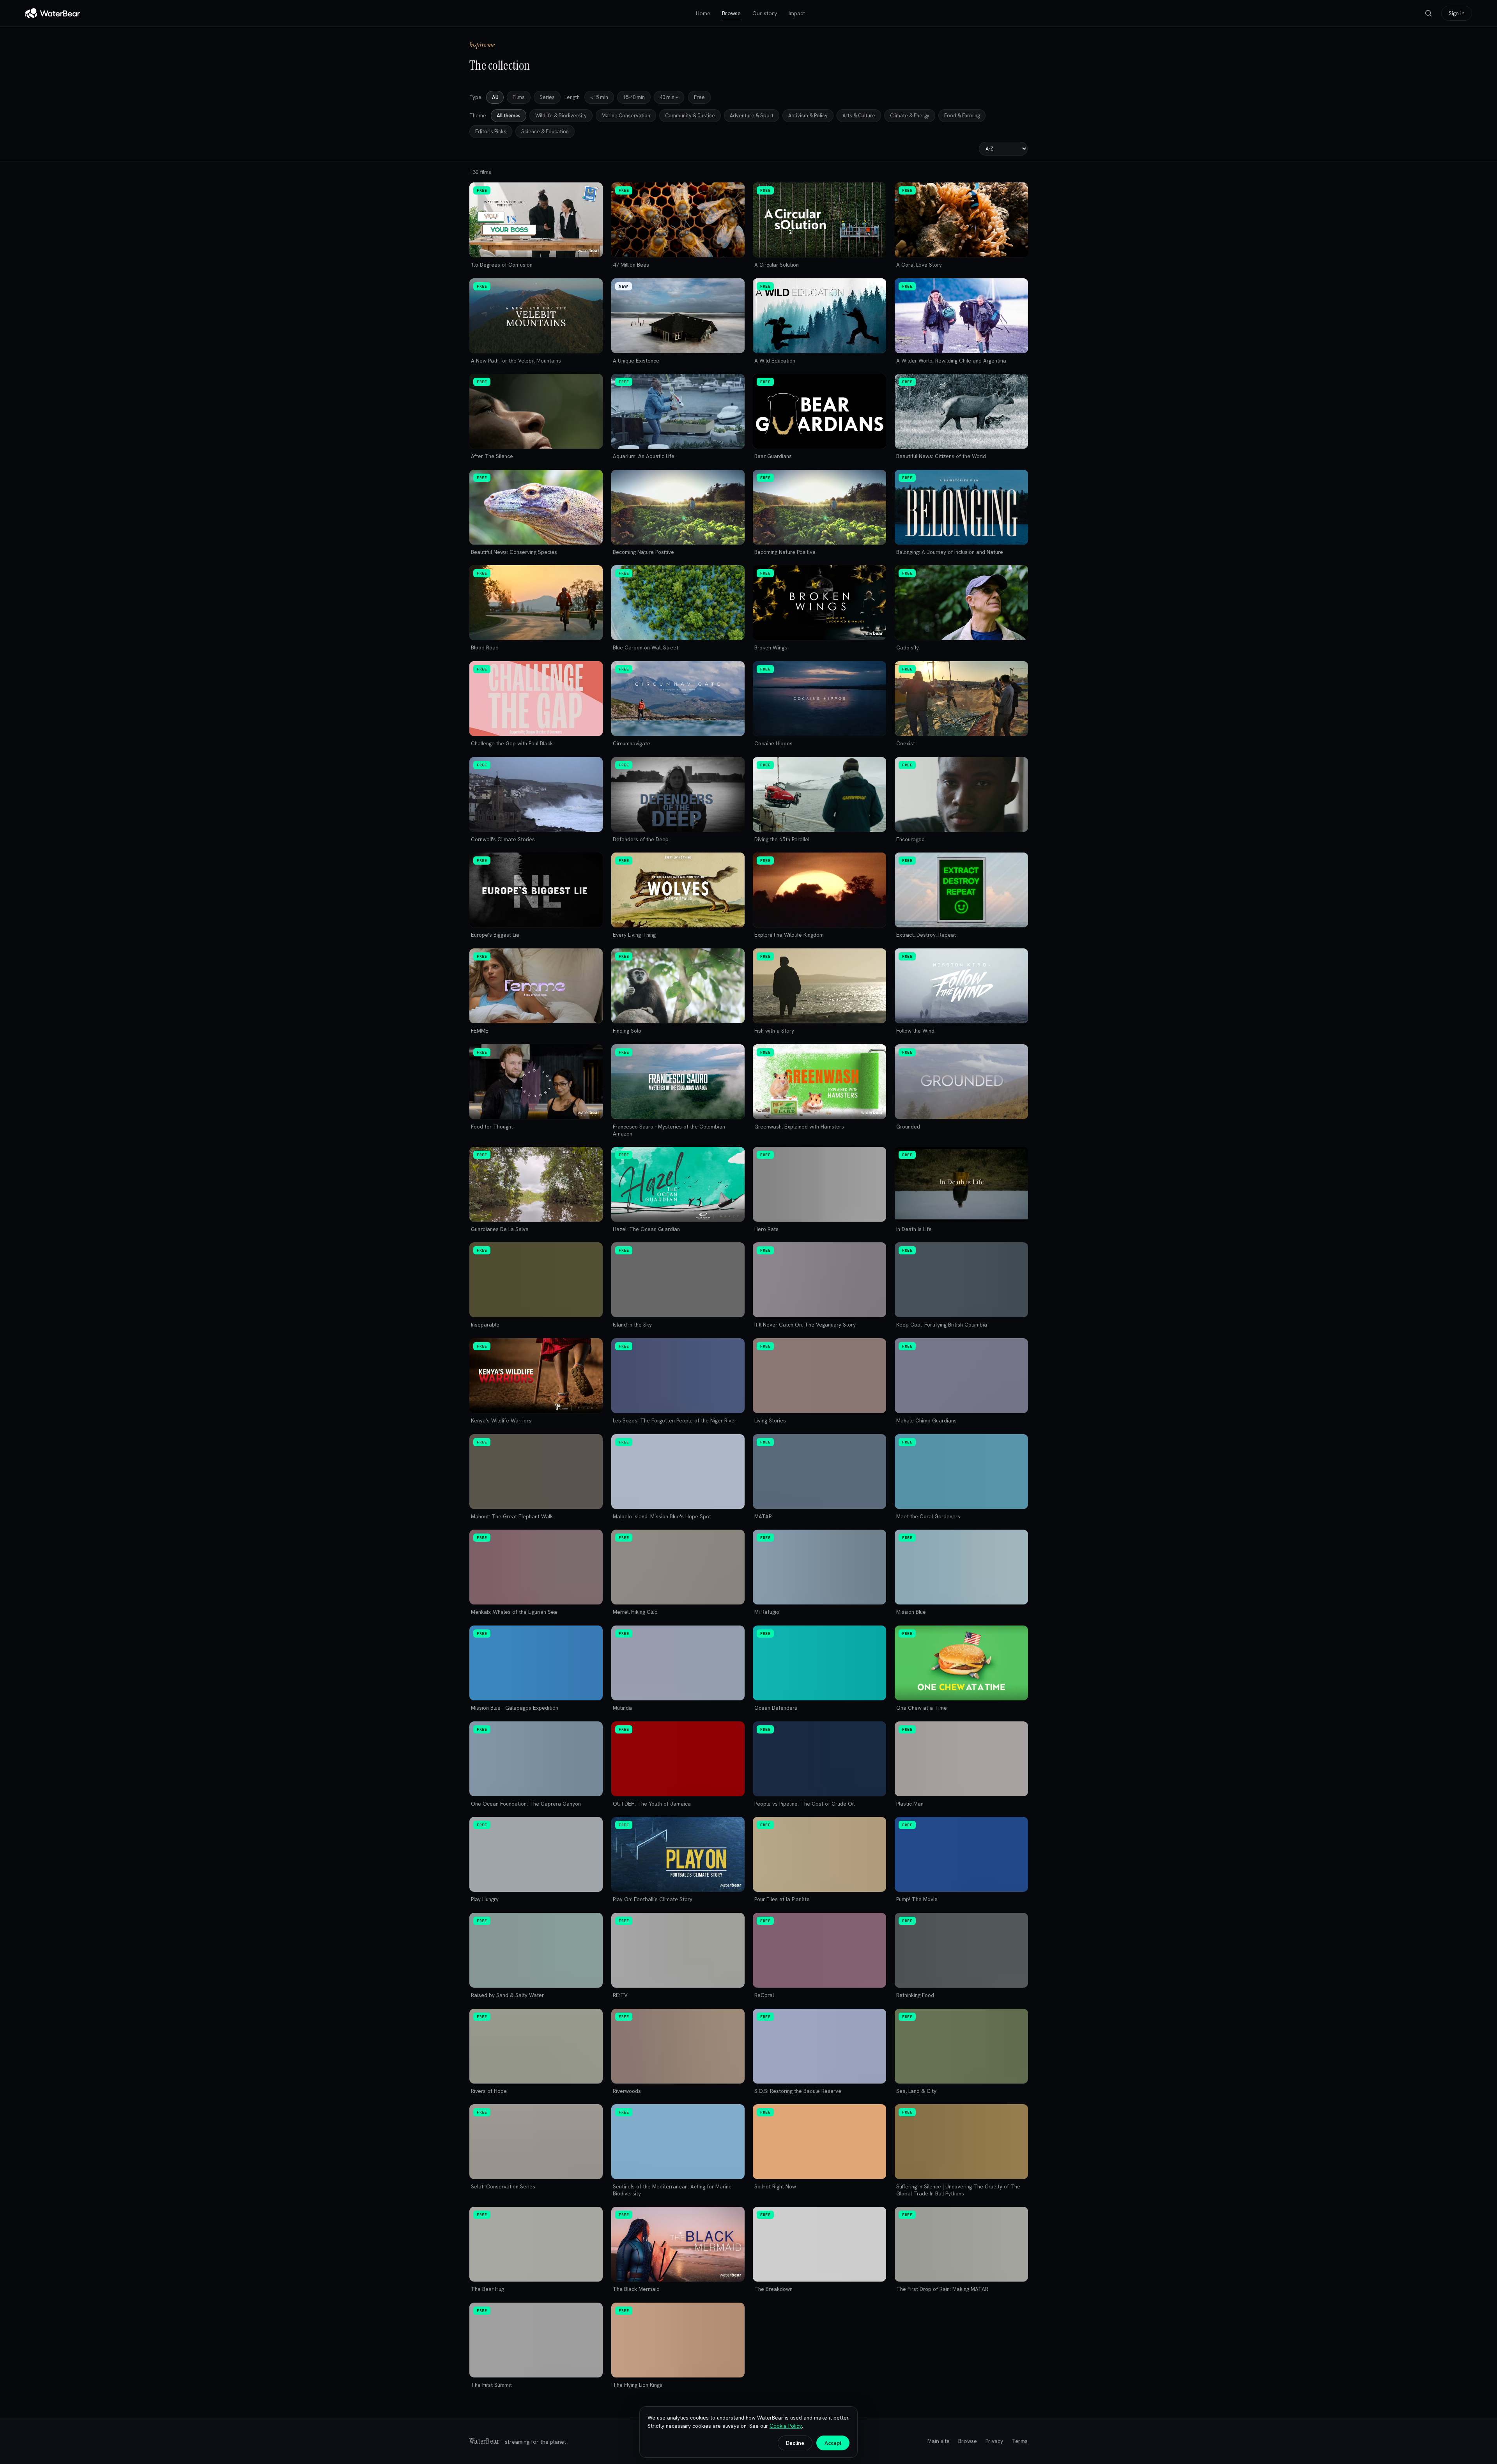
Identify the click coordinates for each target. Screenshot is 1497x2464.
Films (519, 97)
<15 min (599, 97)
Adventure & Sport (752, 116)
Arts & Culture (859, 116)
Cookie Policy (786, 2426)
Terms (1020, 2441)
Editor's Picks (491, 132)
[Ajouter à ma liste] (593, 192)
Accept (833, 2443)
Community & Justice (690, 116)
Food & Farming (962, 116)
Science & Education (545, 132)
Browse (731, 13)
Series (547, 97)
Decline (795, 2443)
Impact (797, 13)
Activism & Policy (808, 116)
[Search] (1428, 13)
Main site (939, 2441)
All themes (509, 116)
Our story (765, 13)
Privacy (994, 2441)
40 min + (669, 97)
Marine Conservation (626, 116)
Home (703, 13)
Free (699, 97)
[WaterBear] (52, 13)
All (495, 97)
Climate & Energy (910, 116)
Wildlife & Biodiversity (561, 116)
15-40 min (634, 97)
